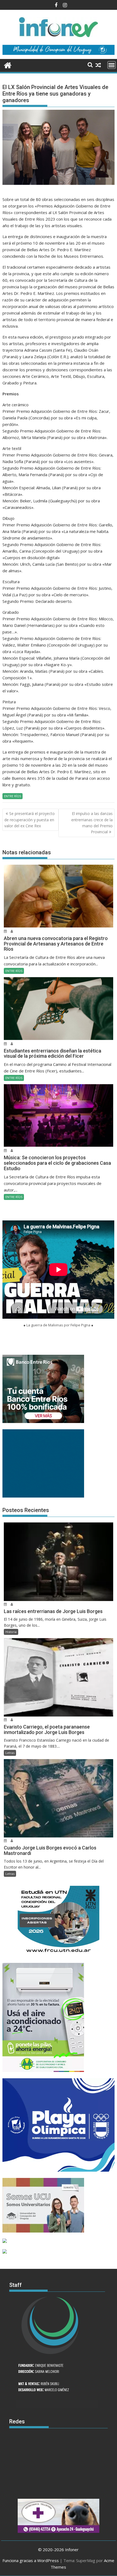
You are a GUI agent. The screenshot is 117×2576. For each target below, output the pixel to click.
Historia (11, 1632)
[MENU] (112, 65)
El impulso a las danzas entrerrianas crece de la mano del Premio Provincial (92, 823)
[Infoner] (8, 65)
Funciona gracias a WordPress (31, 2560)
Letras (10, 1753)
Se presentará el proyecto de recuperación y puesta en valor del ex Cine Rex (30, 820)
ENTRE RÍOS (13, 796)
